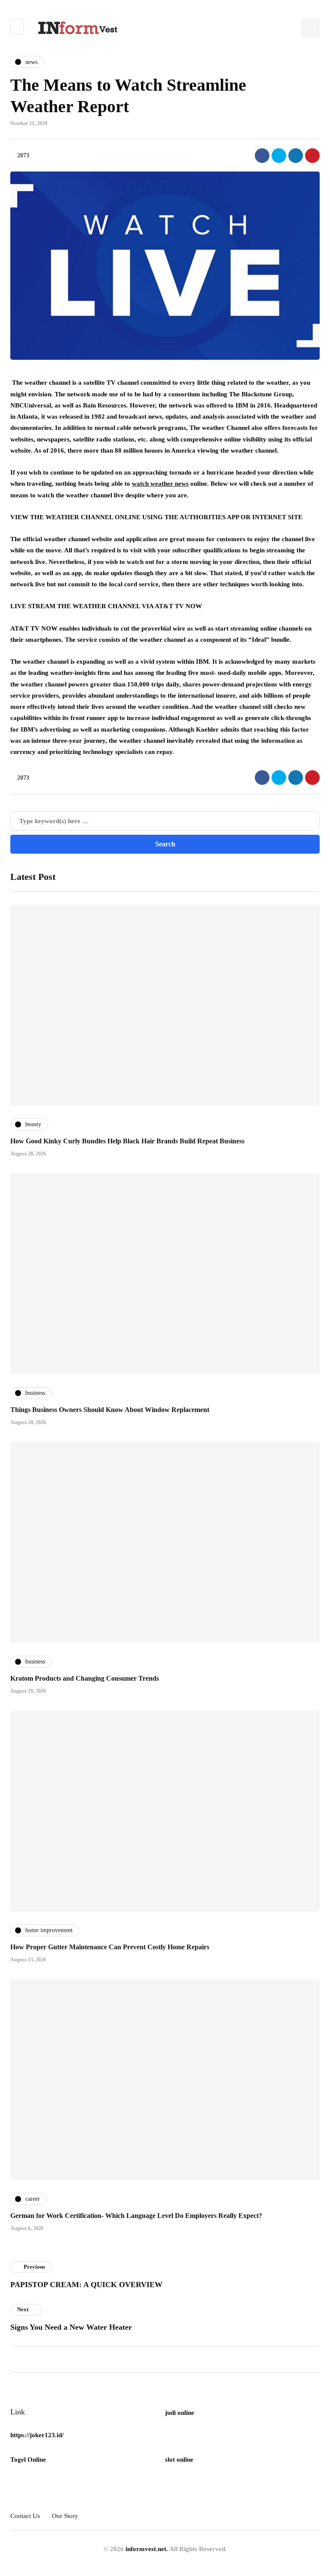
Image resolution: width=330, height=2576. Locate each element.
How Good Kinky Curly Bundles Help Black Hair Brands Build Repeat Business (127, 1141)
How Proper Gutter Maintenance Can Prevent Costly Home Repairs (110, 1947)
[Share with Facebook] (262, 156)
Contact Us (25, 2516)
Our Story (65, 2516)
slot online (179, 2460)
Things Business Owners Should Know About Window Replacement (110, 1410)
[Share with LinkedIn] (296, 156)
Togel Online (28, 2460)
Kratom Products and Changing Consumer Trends (85, 1678)
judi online (180, 2413)
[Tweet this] (279, 156)
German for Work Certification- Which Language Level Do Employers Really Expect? (136, 2216)
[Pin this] (312, 156)
